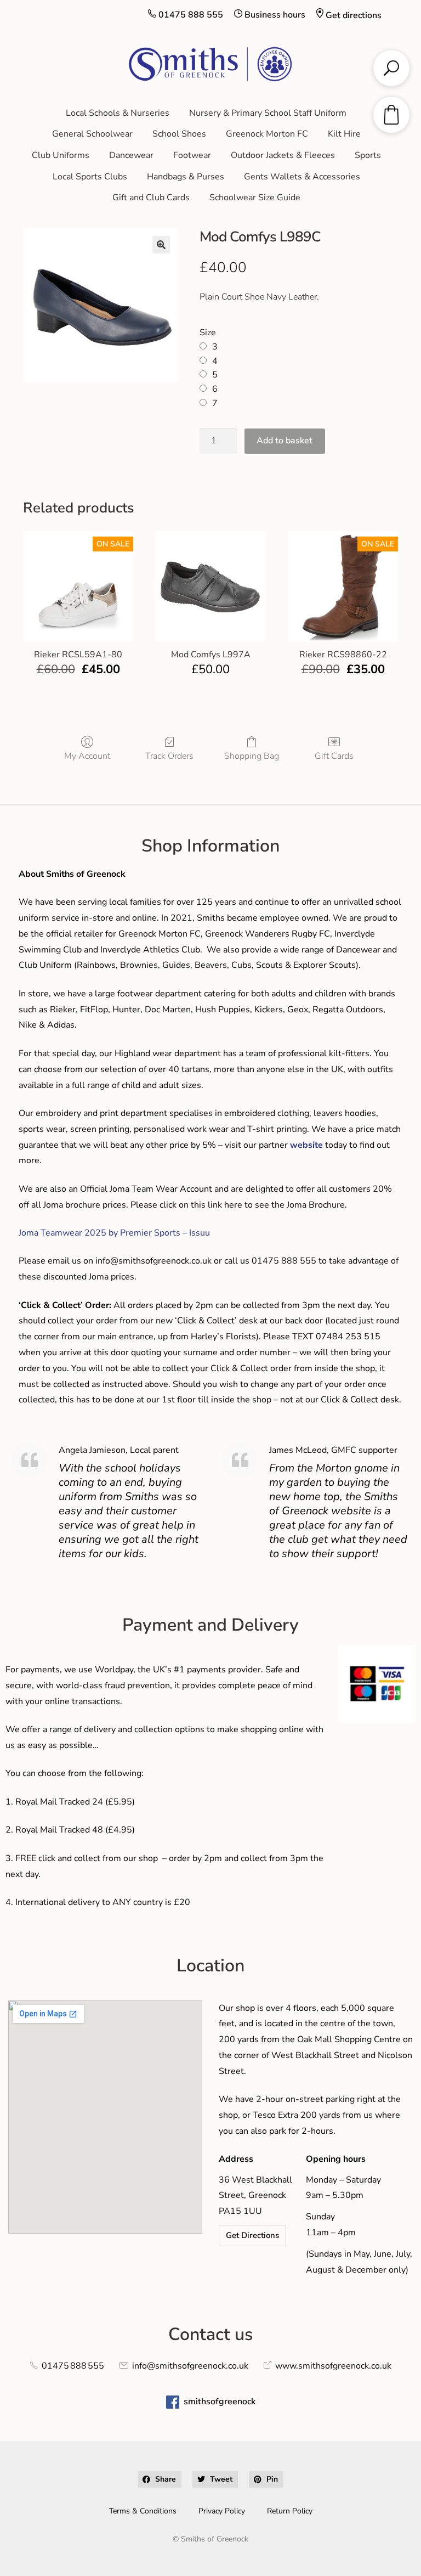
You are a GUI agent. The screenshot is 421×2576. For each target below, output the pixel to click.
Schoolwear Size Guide (255, 198)
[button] (161, 245)
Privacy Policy (222, 2511)
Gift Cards (334, 756)
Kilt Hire (344, 134)
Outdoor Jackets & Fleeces (283, 155)
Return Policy (290, 2511)
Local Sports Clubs (90, 177)
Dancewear (131, 155)
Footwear (192, 155)
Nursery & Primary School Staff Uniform (268, 113)
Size (208, 332)
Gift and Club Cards (151, 198)
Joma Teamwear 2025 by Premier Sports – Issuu (114, 1233)
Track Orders (169, 756)
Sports (368, 155)
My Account (87, 756)
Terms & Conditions (143, 2511)
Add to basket (285, 441)
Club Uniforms (61, 155)
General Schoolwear (92, 134)
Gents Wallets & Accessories (302, 177)
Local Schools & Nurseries (118, 113)
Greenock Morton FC (267, 134)
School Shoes (179, 134)
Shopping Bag (252, 756)
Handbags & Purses (186, 177)
